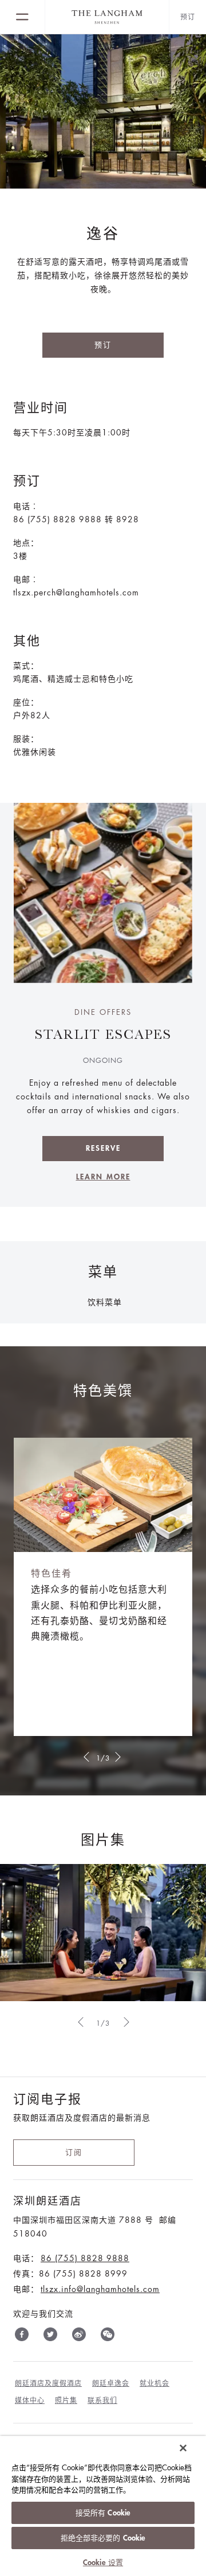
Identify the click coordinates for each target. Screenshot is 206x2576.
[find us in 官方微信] (108, 2337)
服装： (26, 739)
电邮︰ (26, 579)
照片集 (66, 2401)
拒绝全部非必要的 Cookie (103, 2538)
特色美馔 (103, 1391)
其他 (27, 641)
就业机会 (154, 2383)
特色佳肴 (51, 1574)
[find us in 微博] (79, 2337)
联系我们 (102, 2401)
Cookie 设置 (103, 2563)
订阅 (74, 2152)
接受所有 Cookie (103, 2513)
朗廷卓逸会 (111, 2383)
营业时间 (41, 408)
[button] (86, 1757)
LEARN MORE (103, 1177)
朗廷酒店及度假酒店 (48, 2383)
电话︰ (26, 506)
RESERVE (103, 1148)
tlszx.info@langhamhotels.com (100, 2289)
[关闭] (183, 2448)
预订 (103, 345)
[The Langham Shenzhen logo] (107, 17)
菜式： (26, 666)
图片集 (103, 1840)
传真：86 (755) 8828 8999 (70, 2274)
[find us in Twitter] (50, 2337)
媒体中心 (30, 2401)
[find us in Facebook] (22, 2337)
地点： (26, 543)
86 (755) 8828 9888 (85, 2258)
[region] (103, 2506)
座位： (26, 702)
